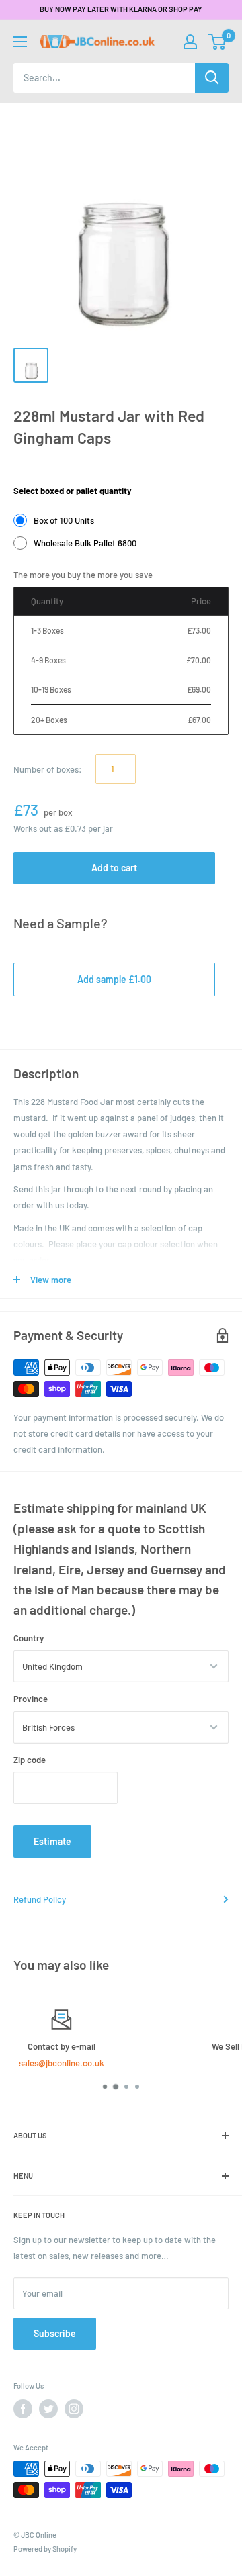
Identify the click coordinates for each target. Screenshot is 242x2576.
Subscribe (55, 2333)
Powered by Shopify (45, 2549)
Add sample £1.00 (114, 979)
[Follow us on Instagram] (74, 2409)
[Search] (212, 78)
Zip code (30, 1760)
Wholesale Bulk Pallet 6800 (85, 543)
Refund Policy (40, 1899)
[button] (217, 42)
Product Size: (40, 471)
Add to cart (114, 868)
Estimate (52, 1841)
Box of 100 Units (64, 520)
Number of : (48, 769)
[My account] (190, 42)
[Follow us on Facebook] (23, 2409)
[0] (217, 42)
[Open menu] (20, 42)
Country (29, 1638)
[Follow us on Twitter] (48, 2409)
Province (31, 1699)
